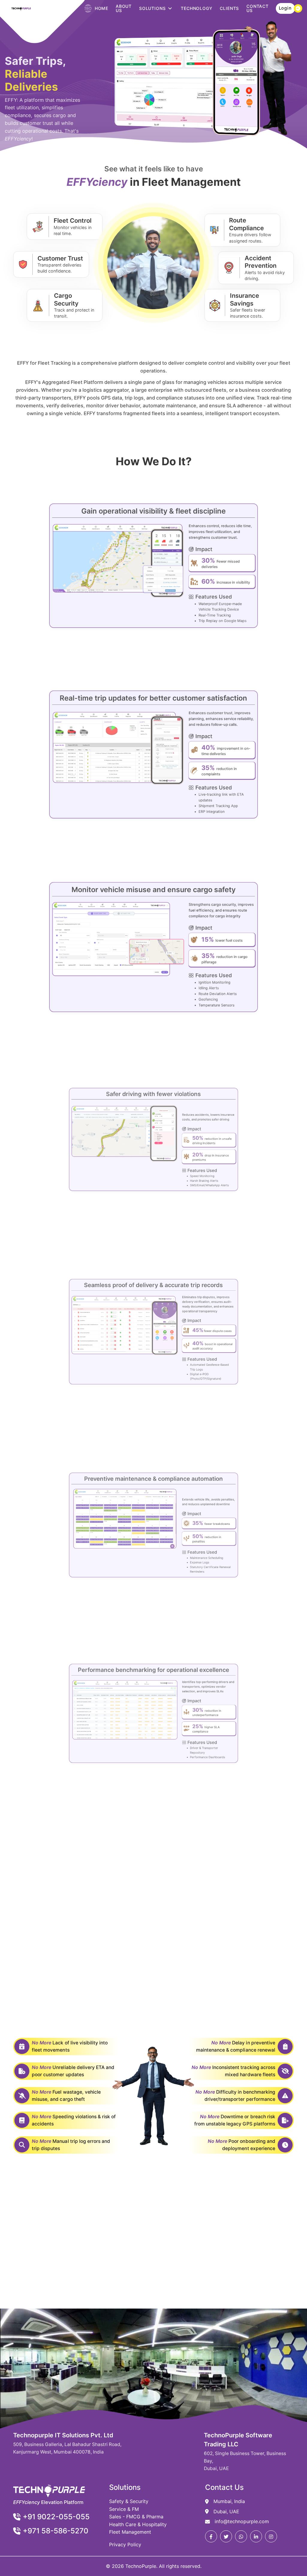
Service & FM (124, 2509)
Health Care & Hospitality (138, 2524)
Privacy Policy (125, 2544)
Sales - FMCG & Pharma (136, 2517)
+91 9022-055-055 (56, 2517)
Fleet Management (130, 2532)
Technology (197, 8)
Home (101, 8)
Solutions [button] (152, 8)
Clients (229, 8)
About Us (124, 8)
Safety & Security (129, 2501)
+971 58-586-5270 (56, 2531)
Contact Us (258, 8)
